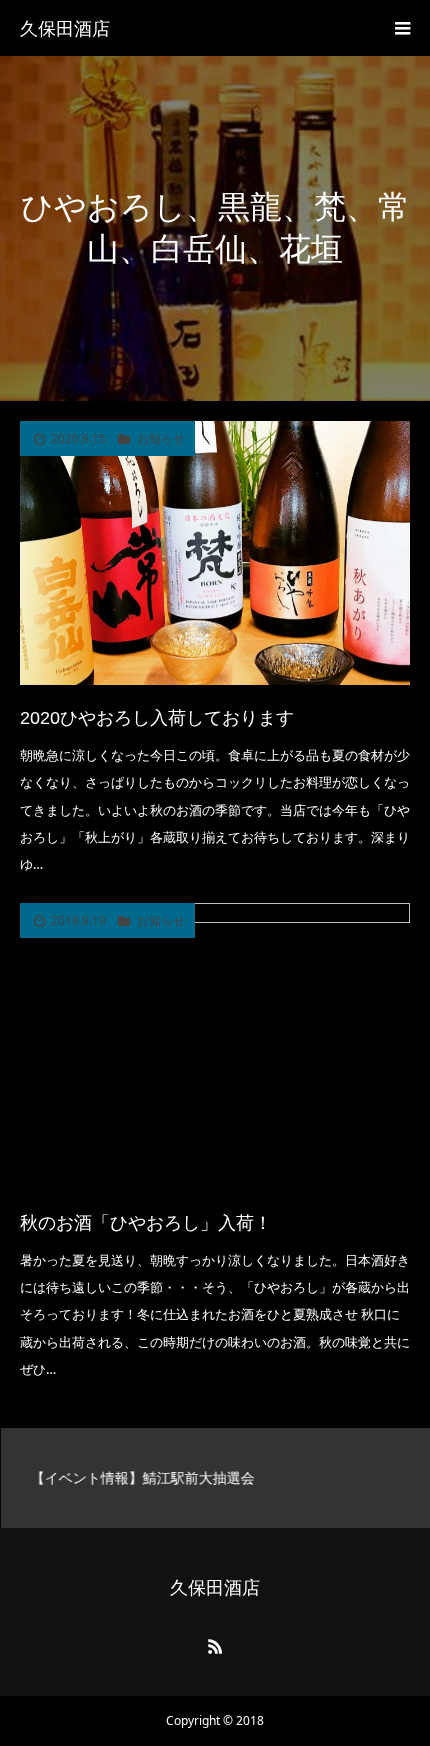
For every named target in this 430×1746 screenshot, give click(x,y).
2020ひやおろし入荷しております (157, 718)
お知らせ (161, 439)
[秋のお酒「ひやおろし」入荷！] (215, 1046)
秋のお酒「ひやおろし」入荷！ (146, 1223)
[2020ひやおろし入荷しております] (215, 553)
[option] (215, 1478)
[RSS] (215, 1646)
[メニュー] (402, 28)
